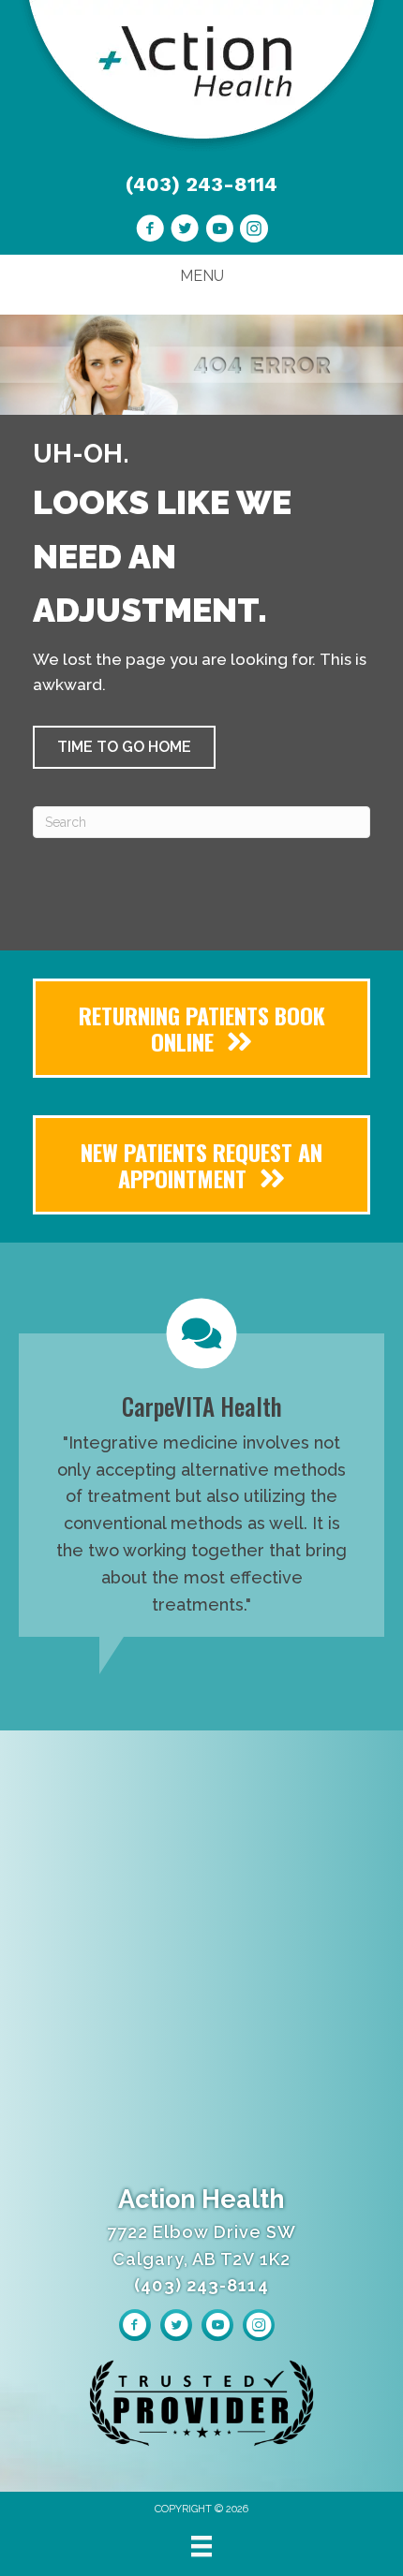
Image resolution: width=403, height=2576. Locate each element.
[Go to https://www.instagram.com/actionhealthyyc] (254, 231)
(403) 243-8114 (201, 184)
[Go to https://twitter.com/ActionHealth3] (185, 231)
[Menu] (201, 2546)
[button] (124, 747)
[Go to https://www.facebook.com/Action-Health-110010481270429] (150, 231)
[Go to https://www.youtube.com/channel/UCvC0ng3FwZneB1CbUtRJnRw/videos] (219, 231)
